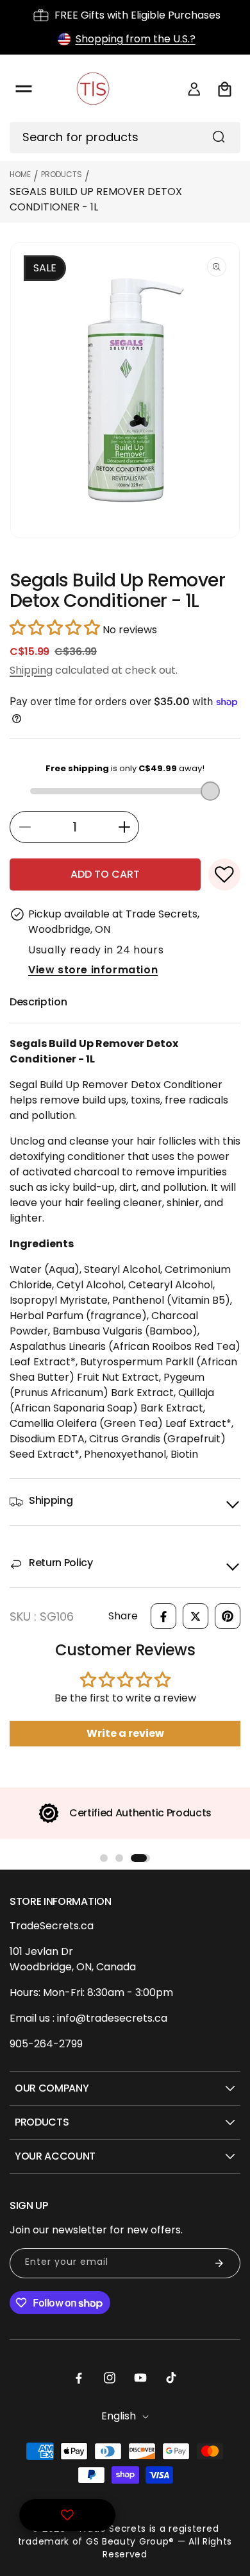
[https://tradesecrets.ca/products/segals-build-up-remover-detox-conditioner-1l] (163, 1616)
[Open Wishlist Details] (67, 2515)
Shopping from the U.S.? (136, 39)
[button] (24, 89)
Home (20, 174)
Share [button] (123, 1616)
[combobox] (125, 138)
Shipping (31, 670)
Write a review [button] (125, 1733)
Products (62, 174)
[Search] (219, 137)
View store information (93, 970)
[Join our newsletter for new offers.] (219, 2263)
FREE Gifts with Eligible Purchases (137, 15)
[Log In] (194, 89)
